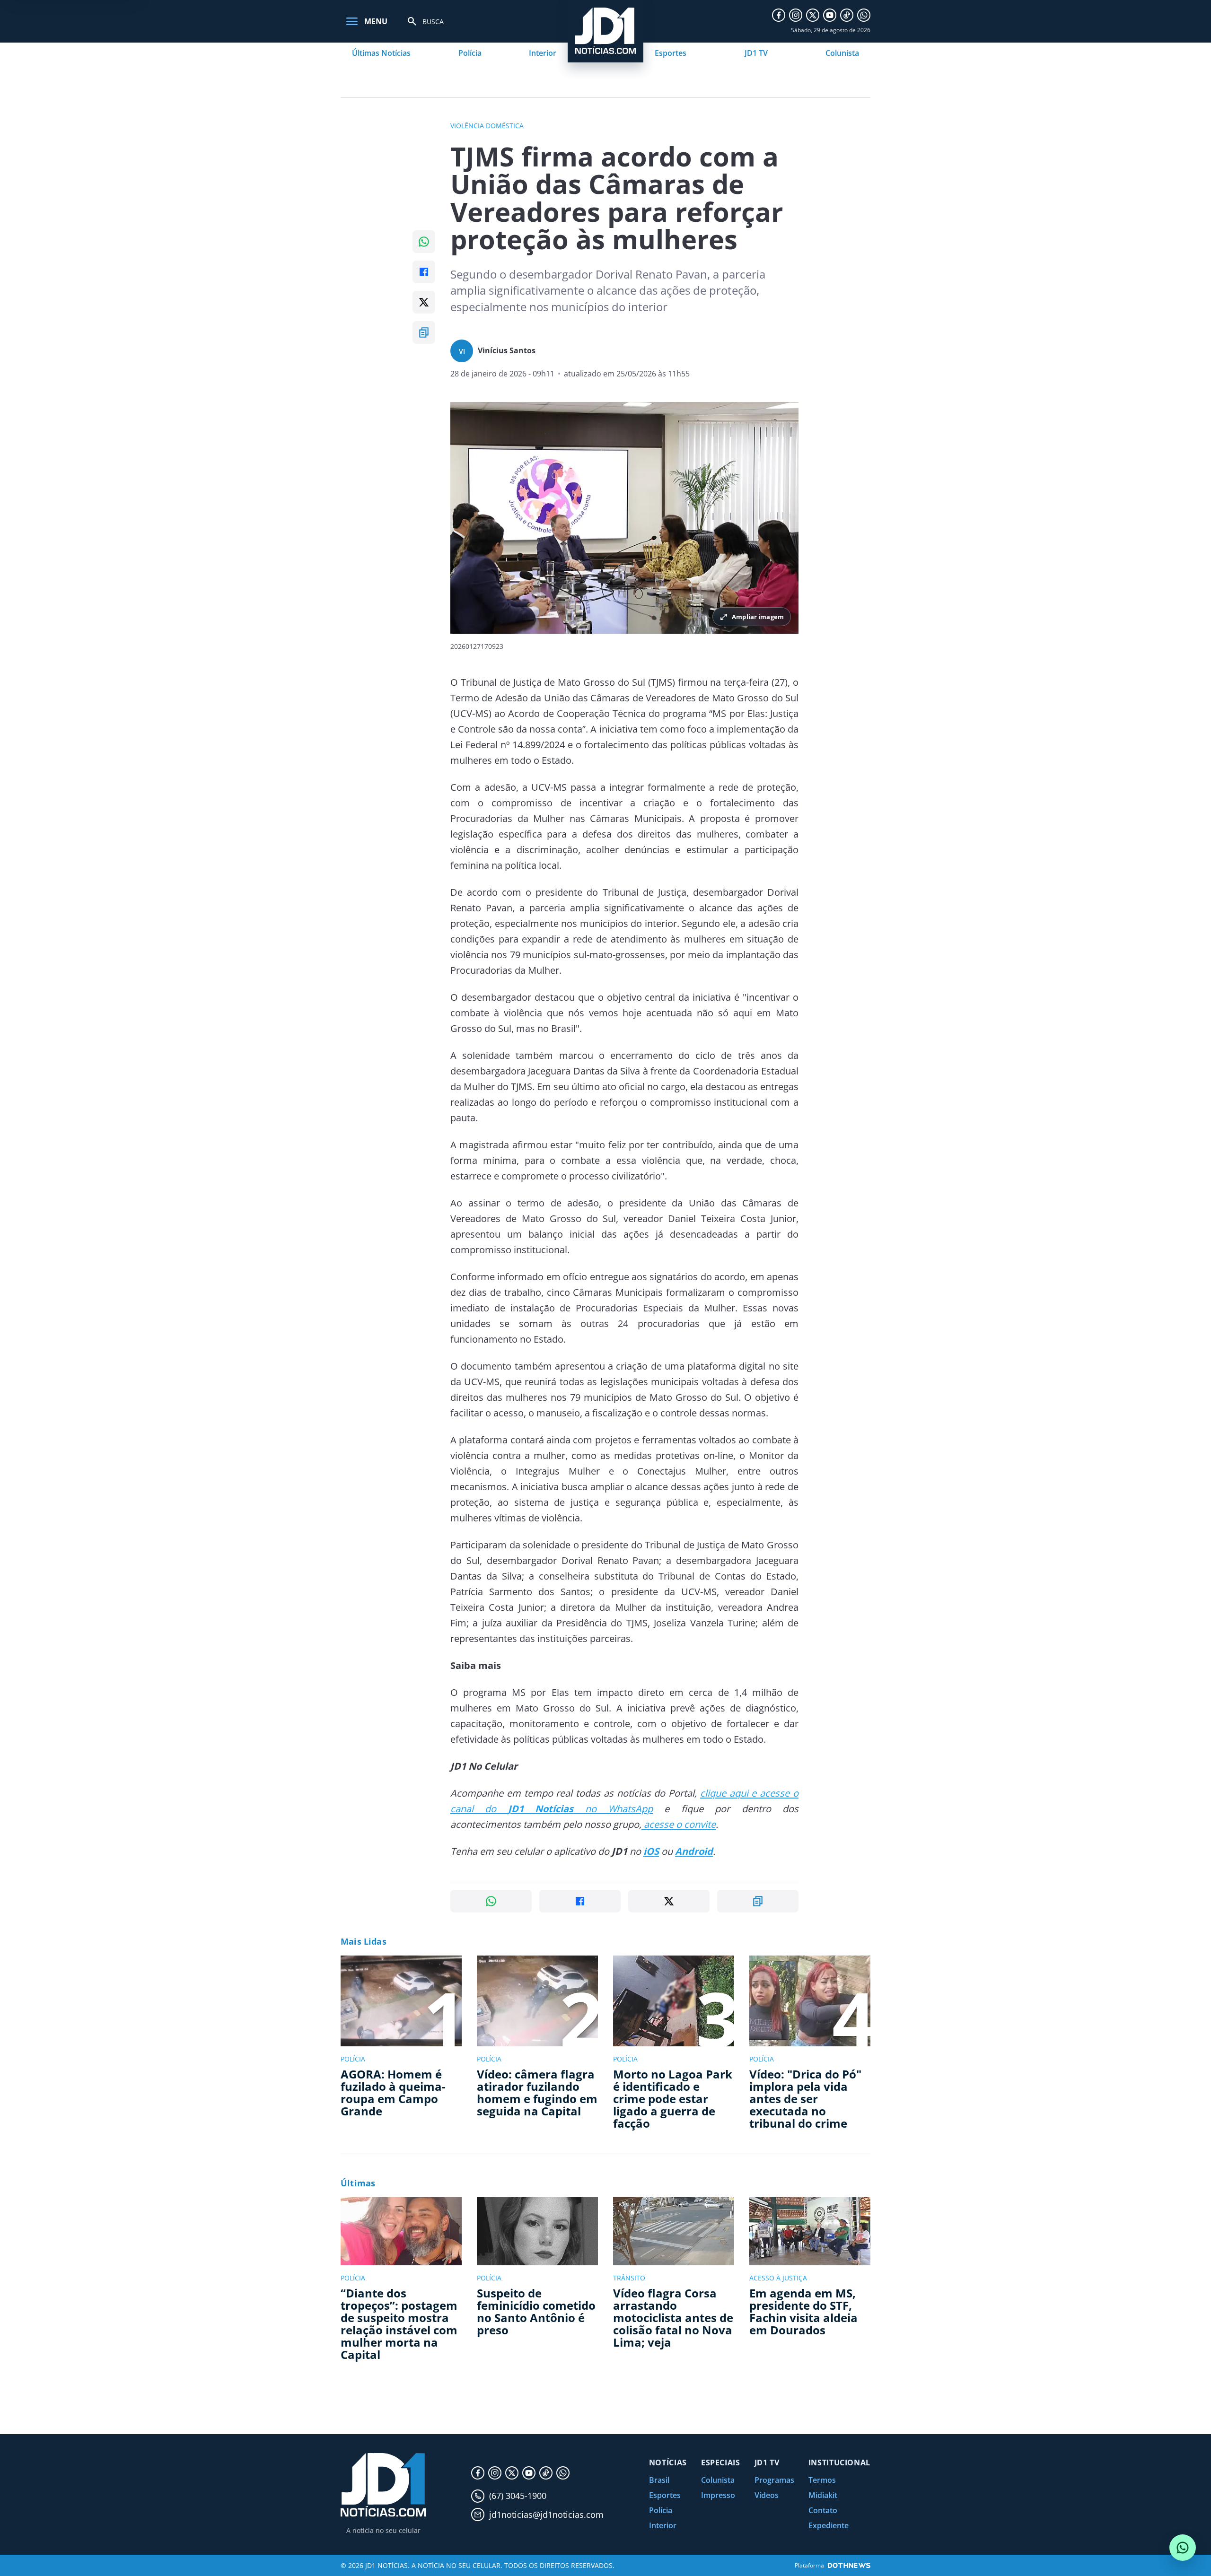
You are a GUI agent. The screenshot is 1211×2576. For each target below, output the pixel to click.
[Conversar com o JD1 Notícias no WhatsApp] (1183, 2548)
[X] (813, 15)
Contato (823, 2510)
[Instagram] (796, 15)
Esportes (671, 53)
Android (694, 1851)
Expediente (829, 2525)
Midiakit (823, 2495)
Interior (543, 53)
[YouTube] (830, 15)
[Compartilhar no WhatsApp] (424, 242)
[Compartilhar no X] (424, 302)
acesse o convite (679, 1824)
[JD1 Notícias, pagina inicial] (383, 2485)
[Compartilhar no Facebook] (424, 272)
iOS (651, 1851)
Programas (774, 2480)
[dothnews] (849, 2565)
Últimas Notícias (381, 53)
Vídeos (767, 2495)
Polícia (470, 53)
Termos (822, 2480)
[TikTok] (847, 15)
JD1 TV (756, 53)
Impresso (718, 2495)
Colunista (842, 53)
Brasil (659, 2480)
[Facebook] (779, 15)
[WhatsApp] (864, 15)
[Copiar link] (424, 332)
